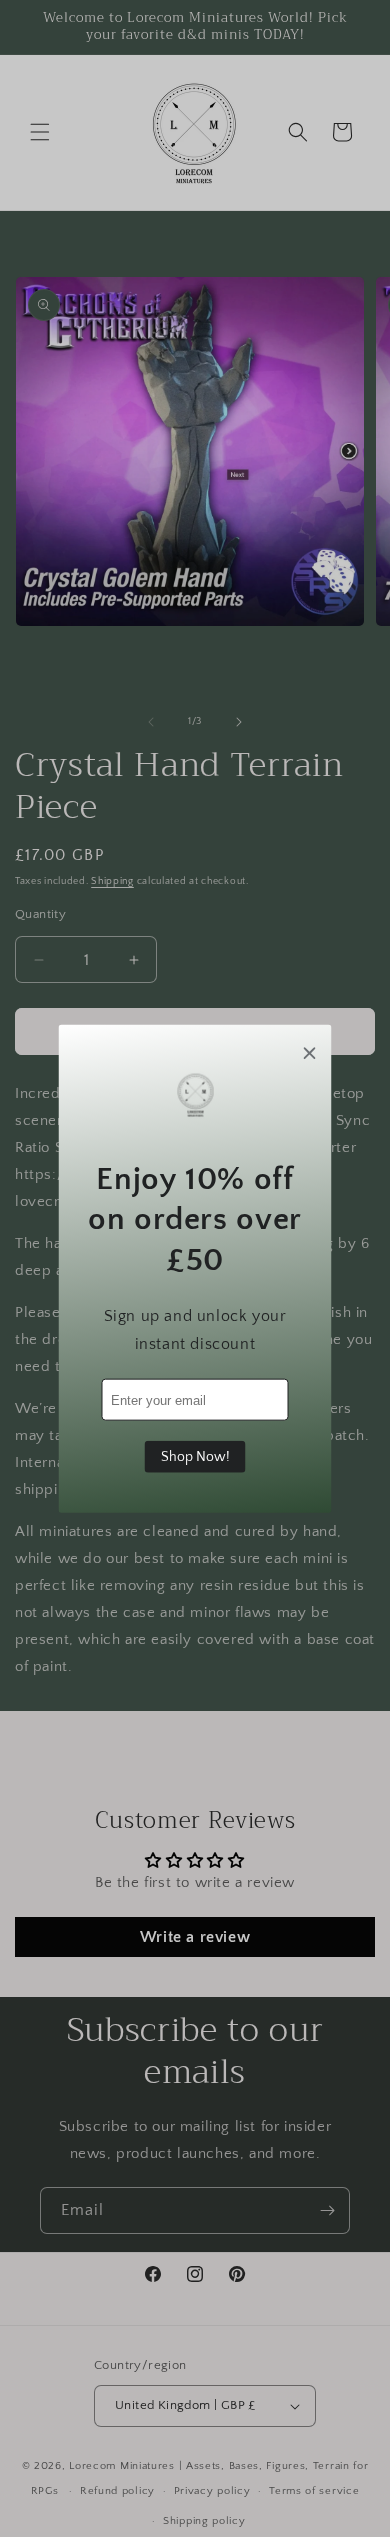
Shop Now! (195, 1457)
